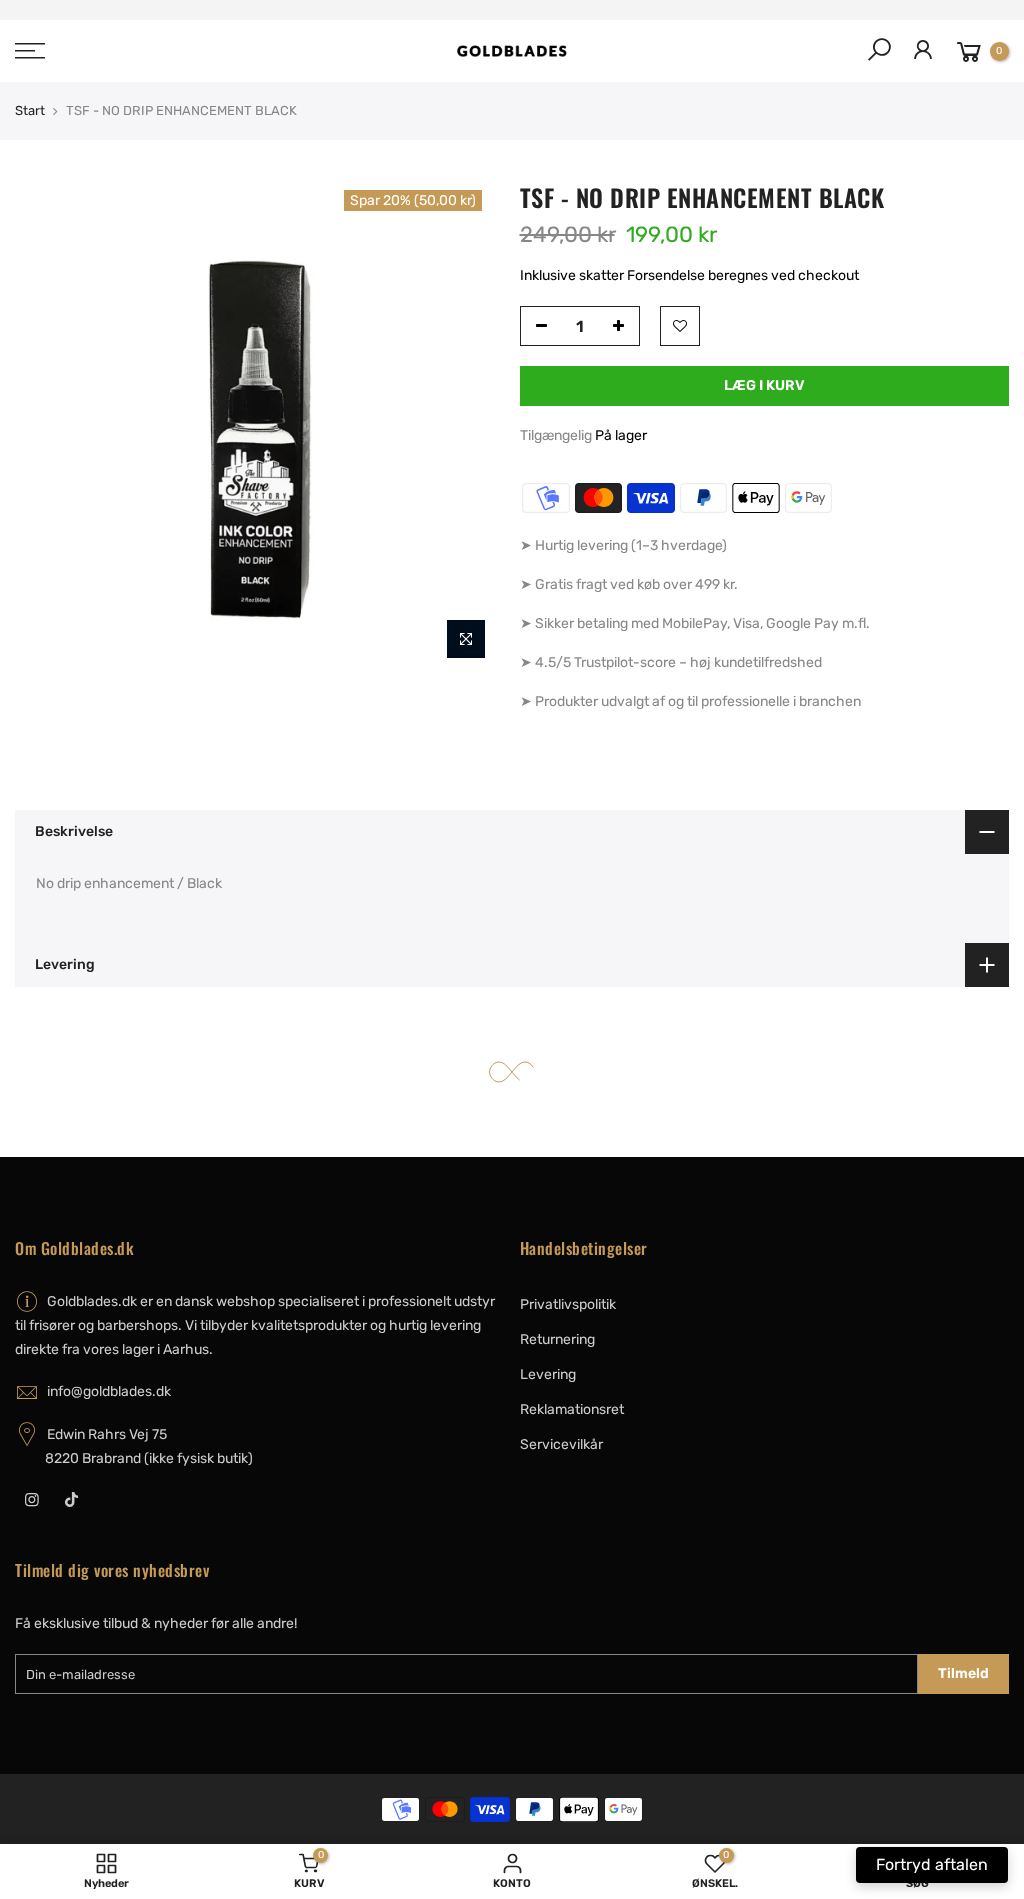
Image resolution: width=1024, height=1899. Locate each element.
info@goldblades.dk (109, 1391)
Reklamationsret (572, 1409)
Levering (548, 1374)
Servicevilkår (561, 1444)
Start (30, 110)
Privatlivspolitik (568, 1304)
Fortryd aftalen (932, 1864)
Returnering (557, 1339)
